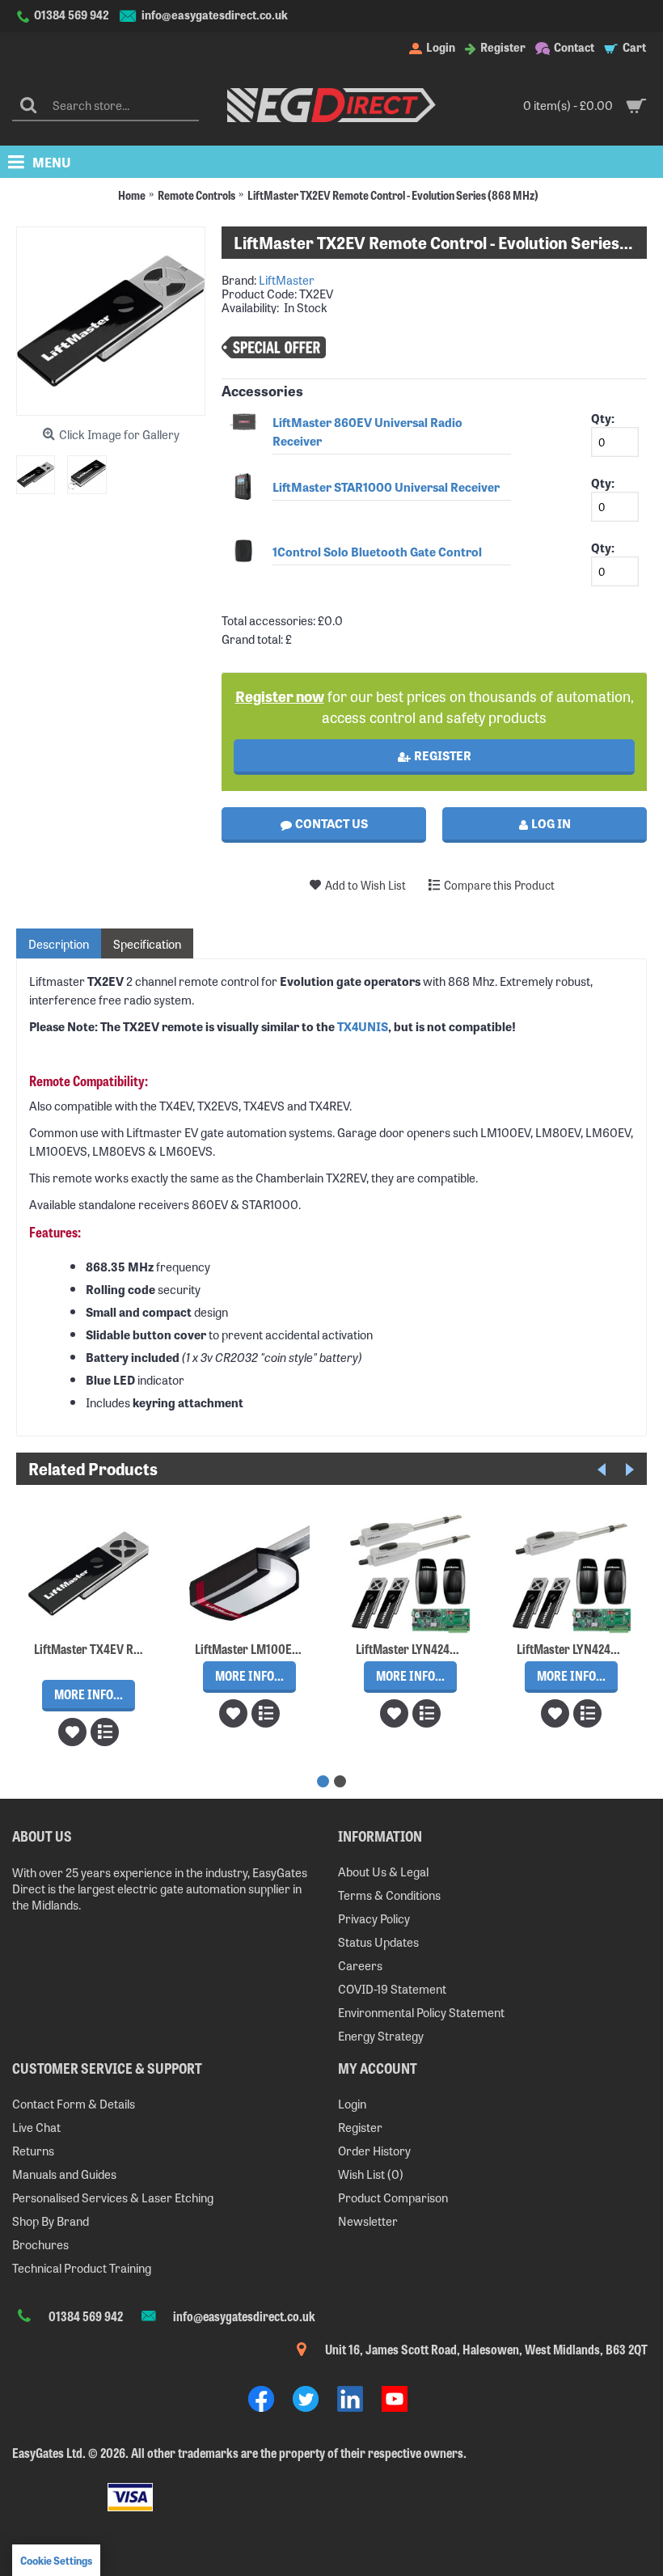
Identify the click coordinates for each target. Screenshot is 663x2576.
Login (352, 2103)
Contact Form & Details (74, 2103)
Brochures (40, 2244)
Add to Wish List (365, 885)
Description (59, 943)
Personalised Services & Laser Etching (113, 2197)
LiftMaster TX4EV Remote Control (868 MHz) (91, 1648)
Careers (360, 1965)
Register (441, 755)
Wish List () (371, 2174)
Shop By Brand (51, 2221)
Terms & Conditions (389, 1895)
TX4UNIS (363, 1026)
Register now (280, 696)
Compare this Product (499, 885)
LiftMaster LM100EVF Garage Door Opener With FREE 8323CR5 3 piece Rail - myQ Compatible (252, 1648)
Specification (147, 943)
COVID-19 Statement (392, 1988)
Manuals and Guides (64, 2174)
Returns (33, 2150)
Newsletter (368, 2221)
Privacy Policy (374, 1918)
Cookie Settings (56, 2560)
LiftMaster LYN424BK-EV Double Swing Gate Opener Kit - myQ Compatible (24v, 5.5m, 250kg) (413, 1648)
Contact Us (330, 823)
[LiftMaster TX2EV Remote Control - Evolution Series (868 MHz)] (42, 469)
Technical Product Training (82, 2267)
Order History (374, 2150)
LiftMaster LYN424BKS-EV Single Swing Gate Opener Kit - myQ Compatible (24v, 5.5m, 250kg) (574, 1648)
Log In (550, 823)
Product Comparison (393, 2197)
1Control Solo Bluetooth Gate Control (377, 551)
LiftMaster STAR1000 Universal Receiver (386, 486)
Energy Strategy (381, 2035)
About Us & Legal (383, 1871)
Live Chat (36, 2127)
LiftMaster (287, 279)
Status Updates (378, 1942)
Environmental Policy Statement (421, 2012)
